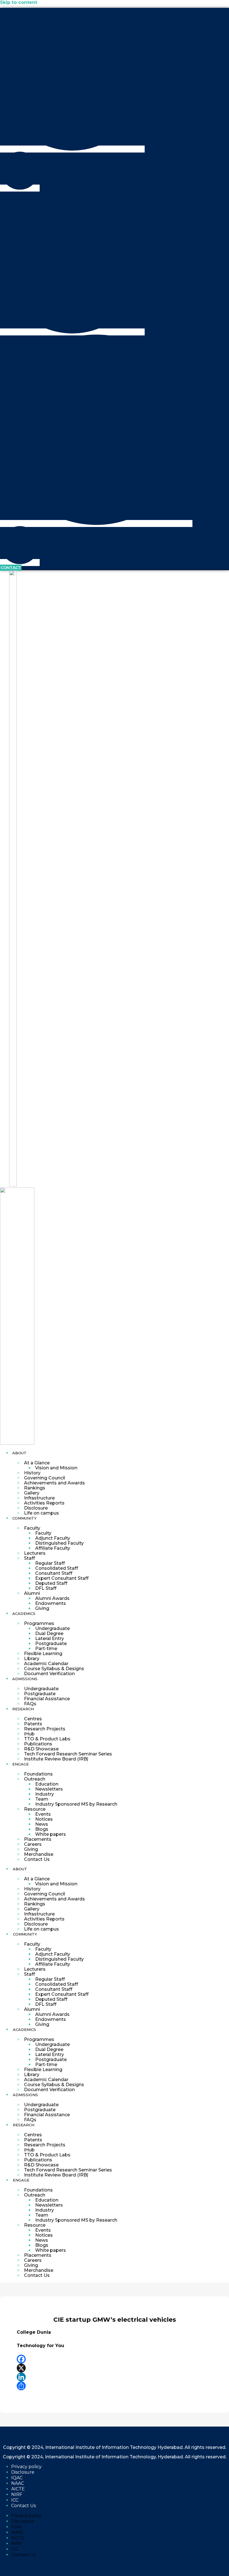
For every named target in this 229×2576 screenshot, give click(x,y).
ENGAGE (21, 1764)
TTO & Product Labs (47, 1739)
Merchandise (39, 1854)
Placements (38, 1839)
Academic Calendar (46, 1664)
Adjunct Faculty (53, 1538)
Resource (35, 1809)
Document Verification (49, 1674)
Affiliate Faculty (53, 1548)
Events (43, 1814)
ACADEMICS (24, 1614)
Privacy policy (26, 2467)
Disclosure (36, 1508)
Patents (33, 1724)
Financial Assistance (47, 1699)
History (32, 1473)
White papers (51, 1834)
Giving (42, 1608)
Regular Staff (50, 1563)
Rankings (35, 1488)
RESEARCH (23, 1709)
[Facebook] (115, 2359)
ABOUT (19, 1453)
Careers (33, 1844)
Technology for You (40, 2346)
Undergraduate (53, 1628)
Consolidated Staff (57, 1568)
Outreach (35, 1779)
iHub (29, 1734)
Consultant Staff (54, 1573)
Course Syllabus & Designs (54, 1669)
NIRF (17, 2494)
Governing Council (45, 1478)
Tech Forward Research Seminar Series (68, 1754)
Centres (33, 1719)
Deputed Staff (51, 1583)
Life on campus (41, 1513)
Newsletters (49, 1789)
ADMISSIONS (25, 1679)
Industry (45, 1794)
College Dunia (34, 2332)
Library (32, 1659)
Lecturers (35, 1553)
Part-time (46, 1649)
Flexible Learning (43, 1654)
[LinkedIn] (115, 2377)
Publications (38, 1744)
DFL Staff (46, 1588)
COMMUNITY (24, 1518)
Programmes (39, 1623)
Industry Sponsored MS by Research (76, 1804)
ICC (15, 2500)
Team (42, 1799)
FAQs (30, 1704)
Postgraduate (51, 1643)
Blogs (42, 1829)
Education (47, 1784)
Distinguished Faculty (59, 1543)
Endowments (51, 1603)
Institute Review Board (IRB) (56, 1759)
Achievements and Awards (54, 1483)
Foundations (38, 1774)
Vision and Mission (56, 1468)
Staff (29, 1558)
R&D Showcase (41, 1749)
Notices (44, 1819)
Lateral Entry (50, 1638)
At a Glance (37, 1463)
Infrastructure (39, 1498)
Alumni (32, 1593)
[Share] (115, 2386)
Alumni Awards (52, 1598)
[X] (115, 2368)
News (42, 1824)
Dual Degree (49, 1633)
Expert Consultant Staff (62, 1578)
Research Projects (45, 1729)
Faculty (32, 1528)
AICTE (18, 2489)
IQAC (17, 2478)
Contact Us (37, 1859)
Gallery (32, 1493)
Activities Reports (44, 1503)
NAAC (18, 2483)
